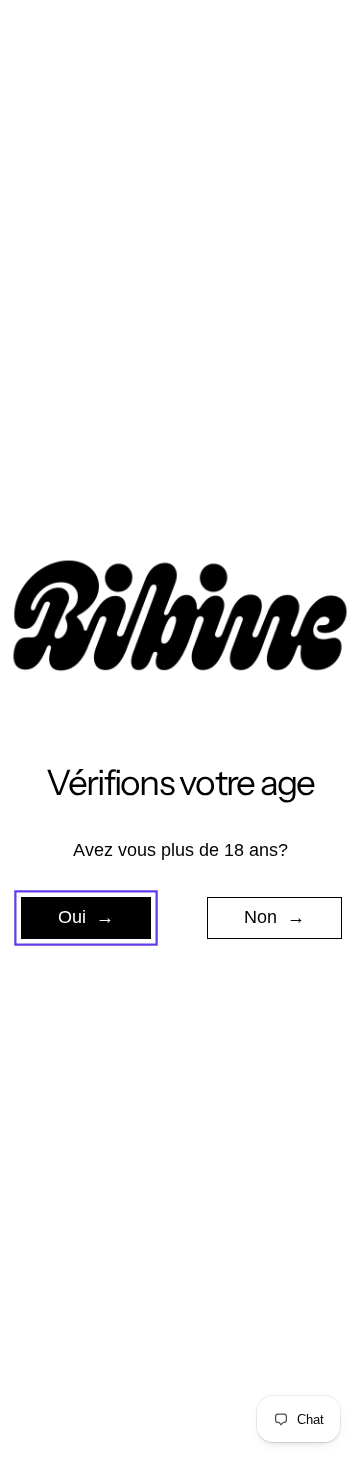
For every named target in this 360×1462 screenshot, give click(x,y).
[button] (86, 918)
